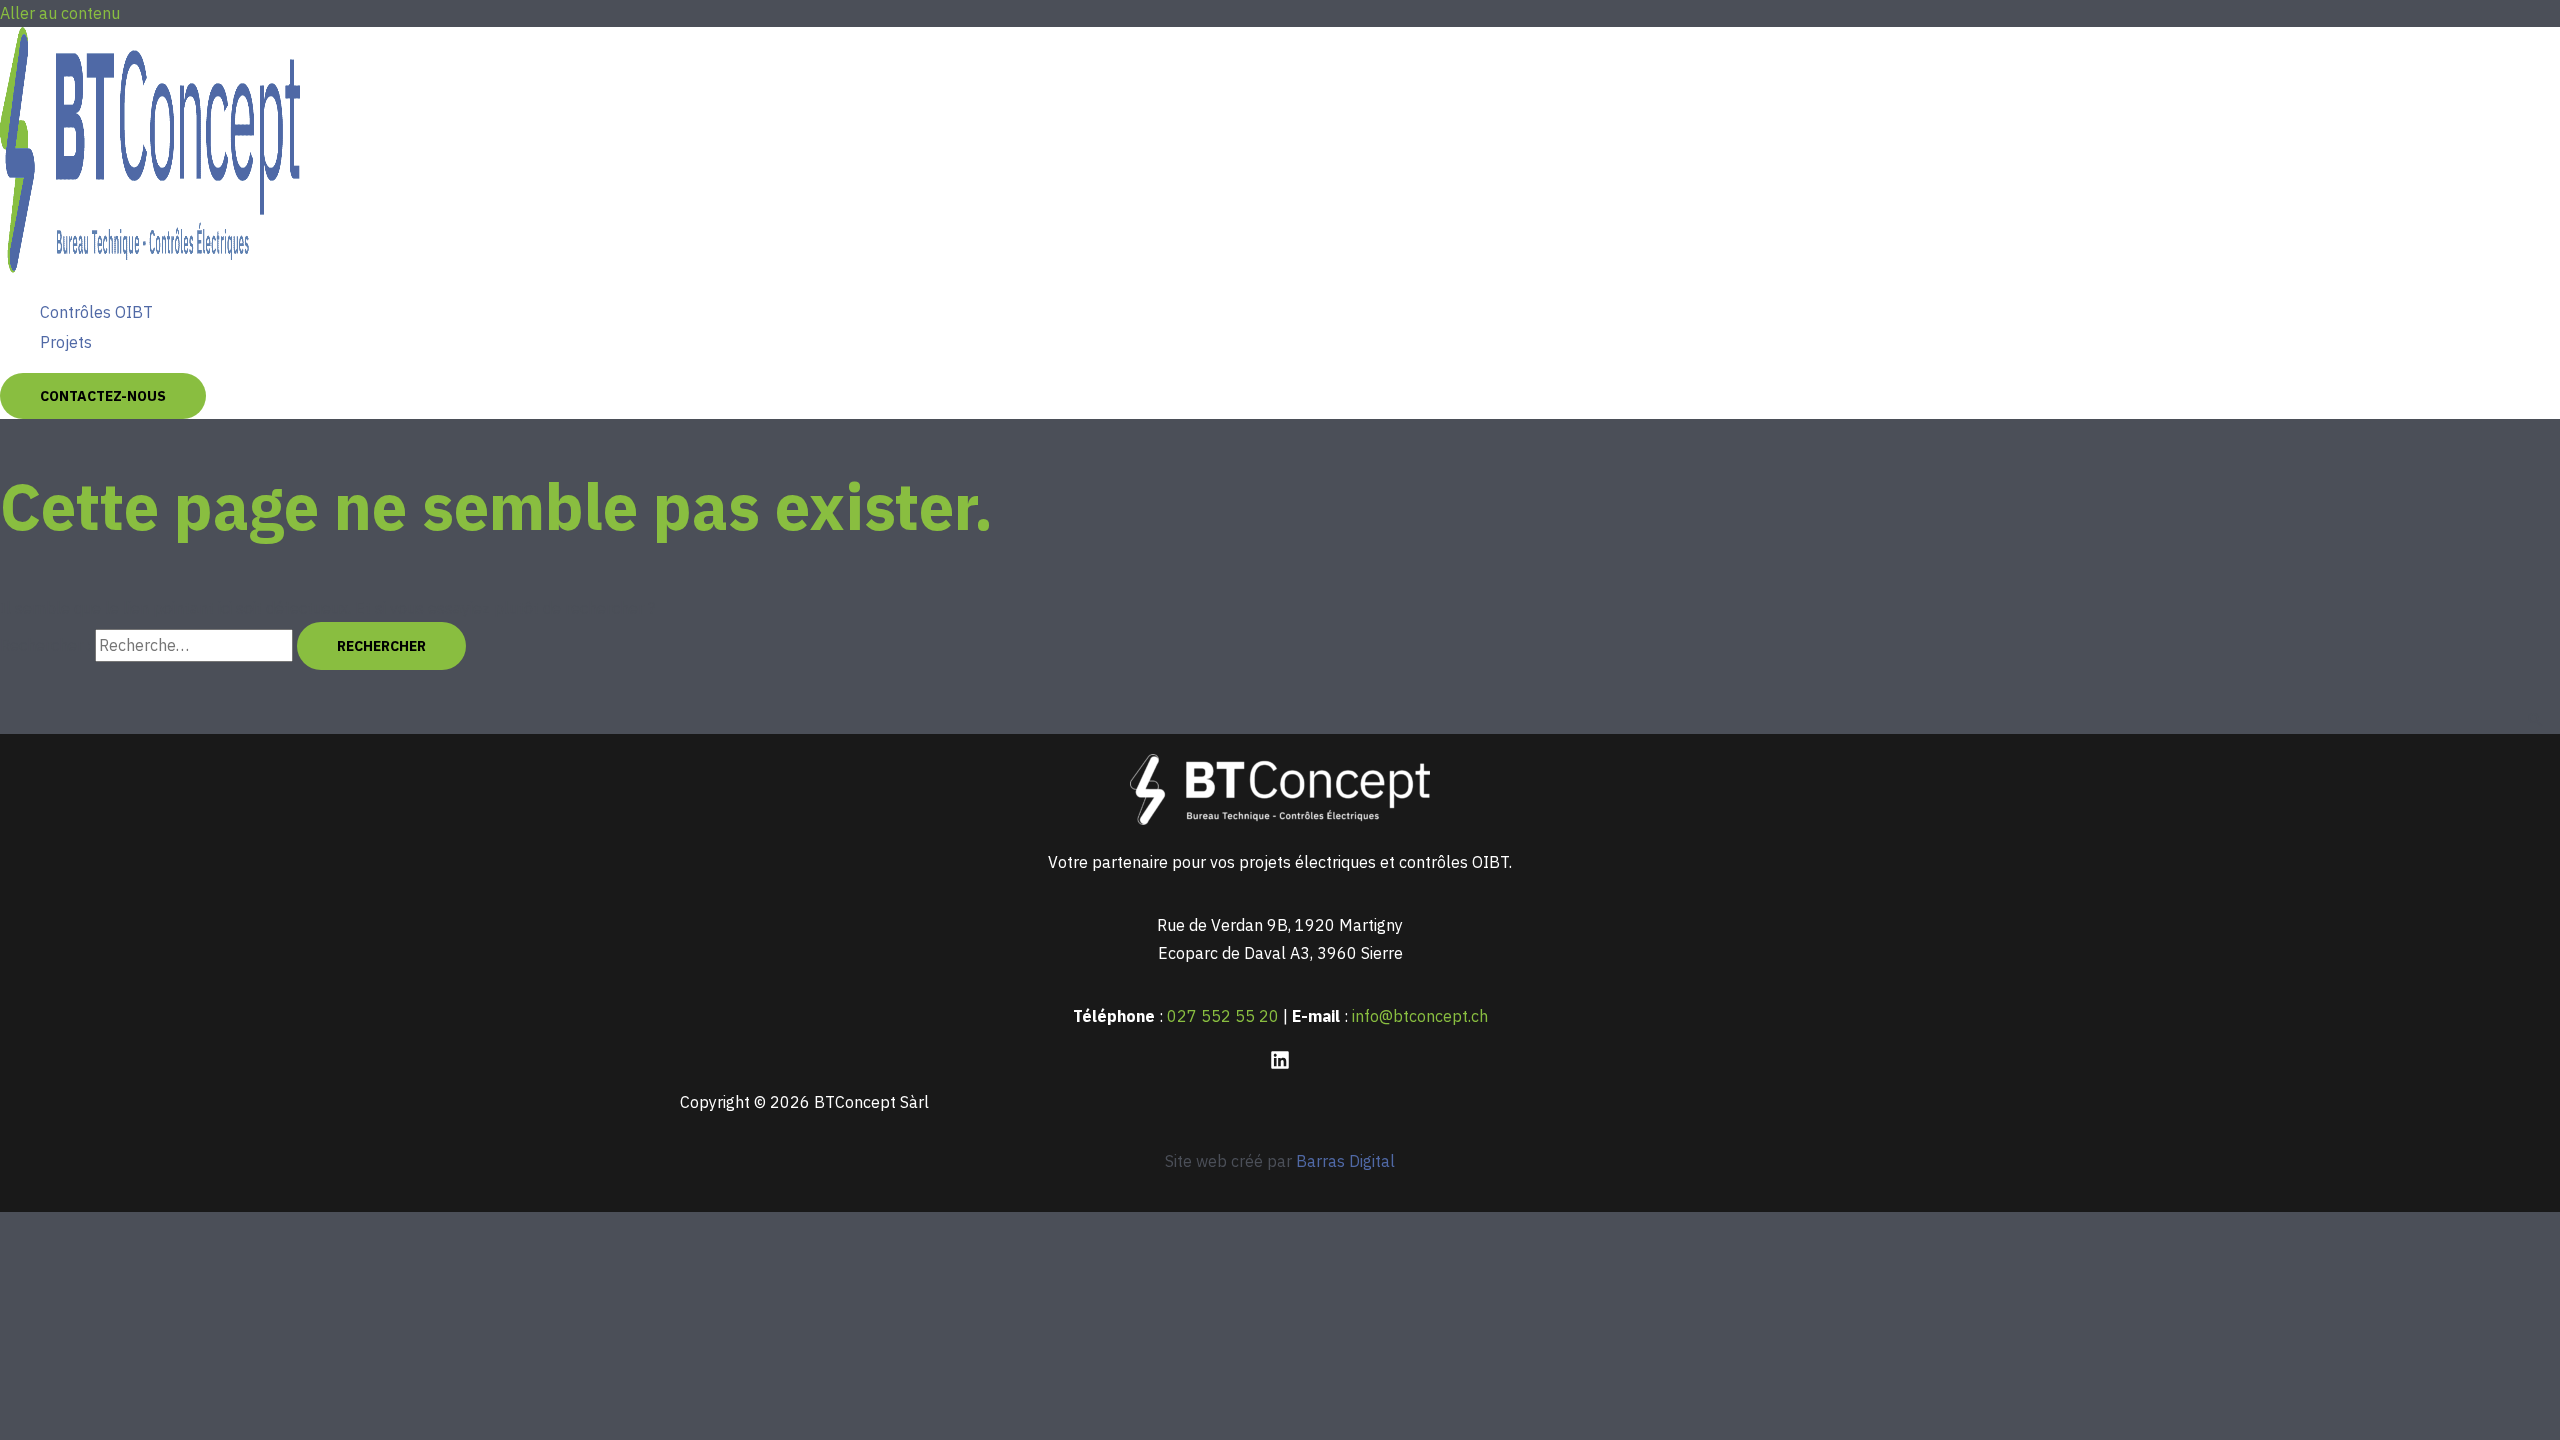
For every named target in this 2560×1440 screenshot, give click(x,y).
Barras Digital (1345, 1161)
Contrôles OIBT (96, 312)
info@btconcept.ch (1420, 1016)
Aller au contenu (60, 13)
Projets (66, 342)
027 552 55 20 (1223, 1016)
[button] (103, 396)
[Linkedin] (1280, 1064)
